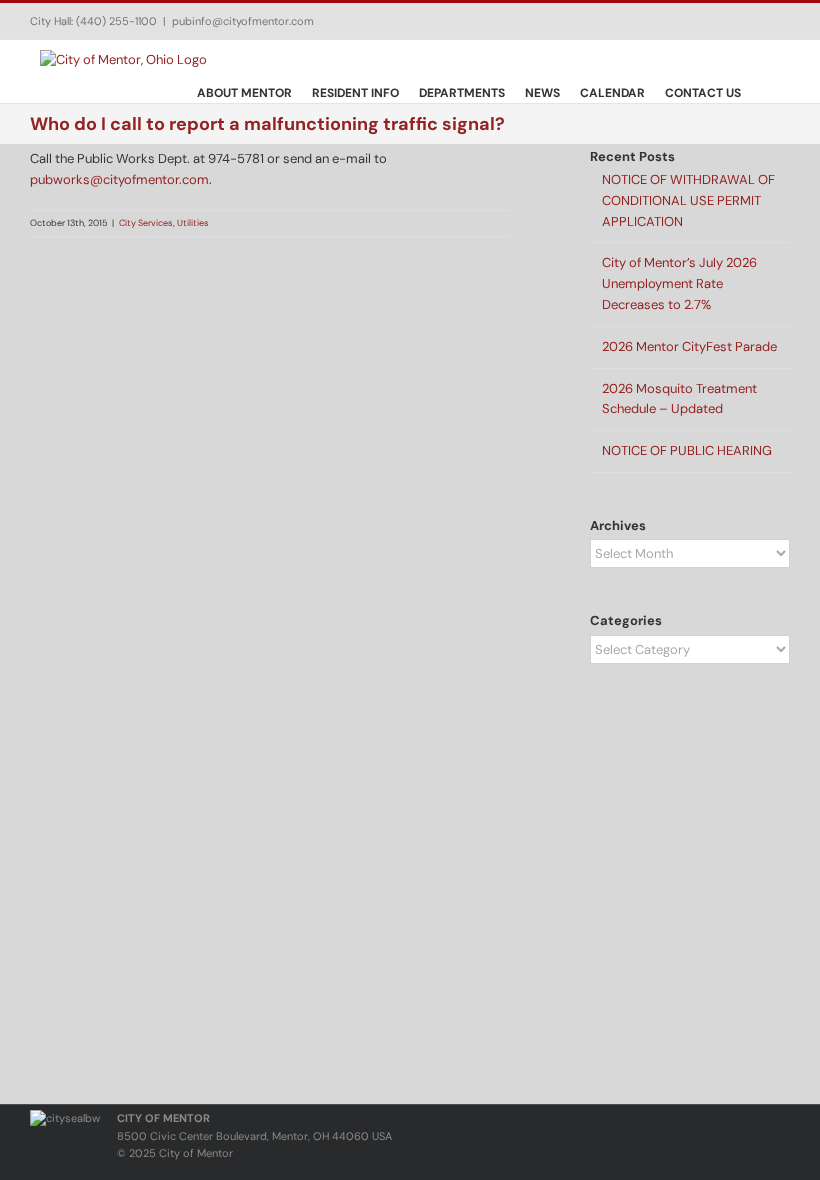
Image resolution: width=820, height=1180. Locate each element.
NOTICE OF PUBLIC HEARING (687, 450)
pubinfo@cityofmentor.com (243, 21)
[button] (765, 92)
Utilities (193, 223)
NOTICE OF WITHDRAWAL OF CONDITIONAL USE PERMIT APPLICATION (688, 200)
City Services (146, 223)
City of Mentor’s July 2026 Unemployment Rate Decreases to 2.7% (679, 283)
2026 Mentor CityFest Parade (689, 346)
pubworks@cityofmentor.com (119, 179)
